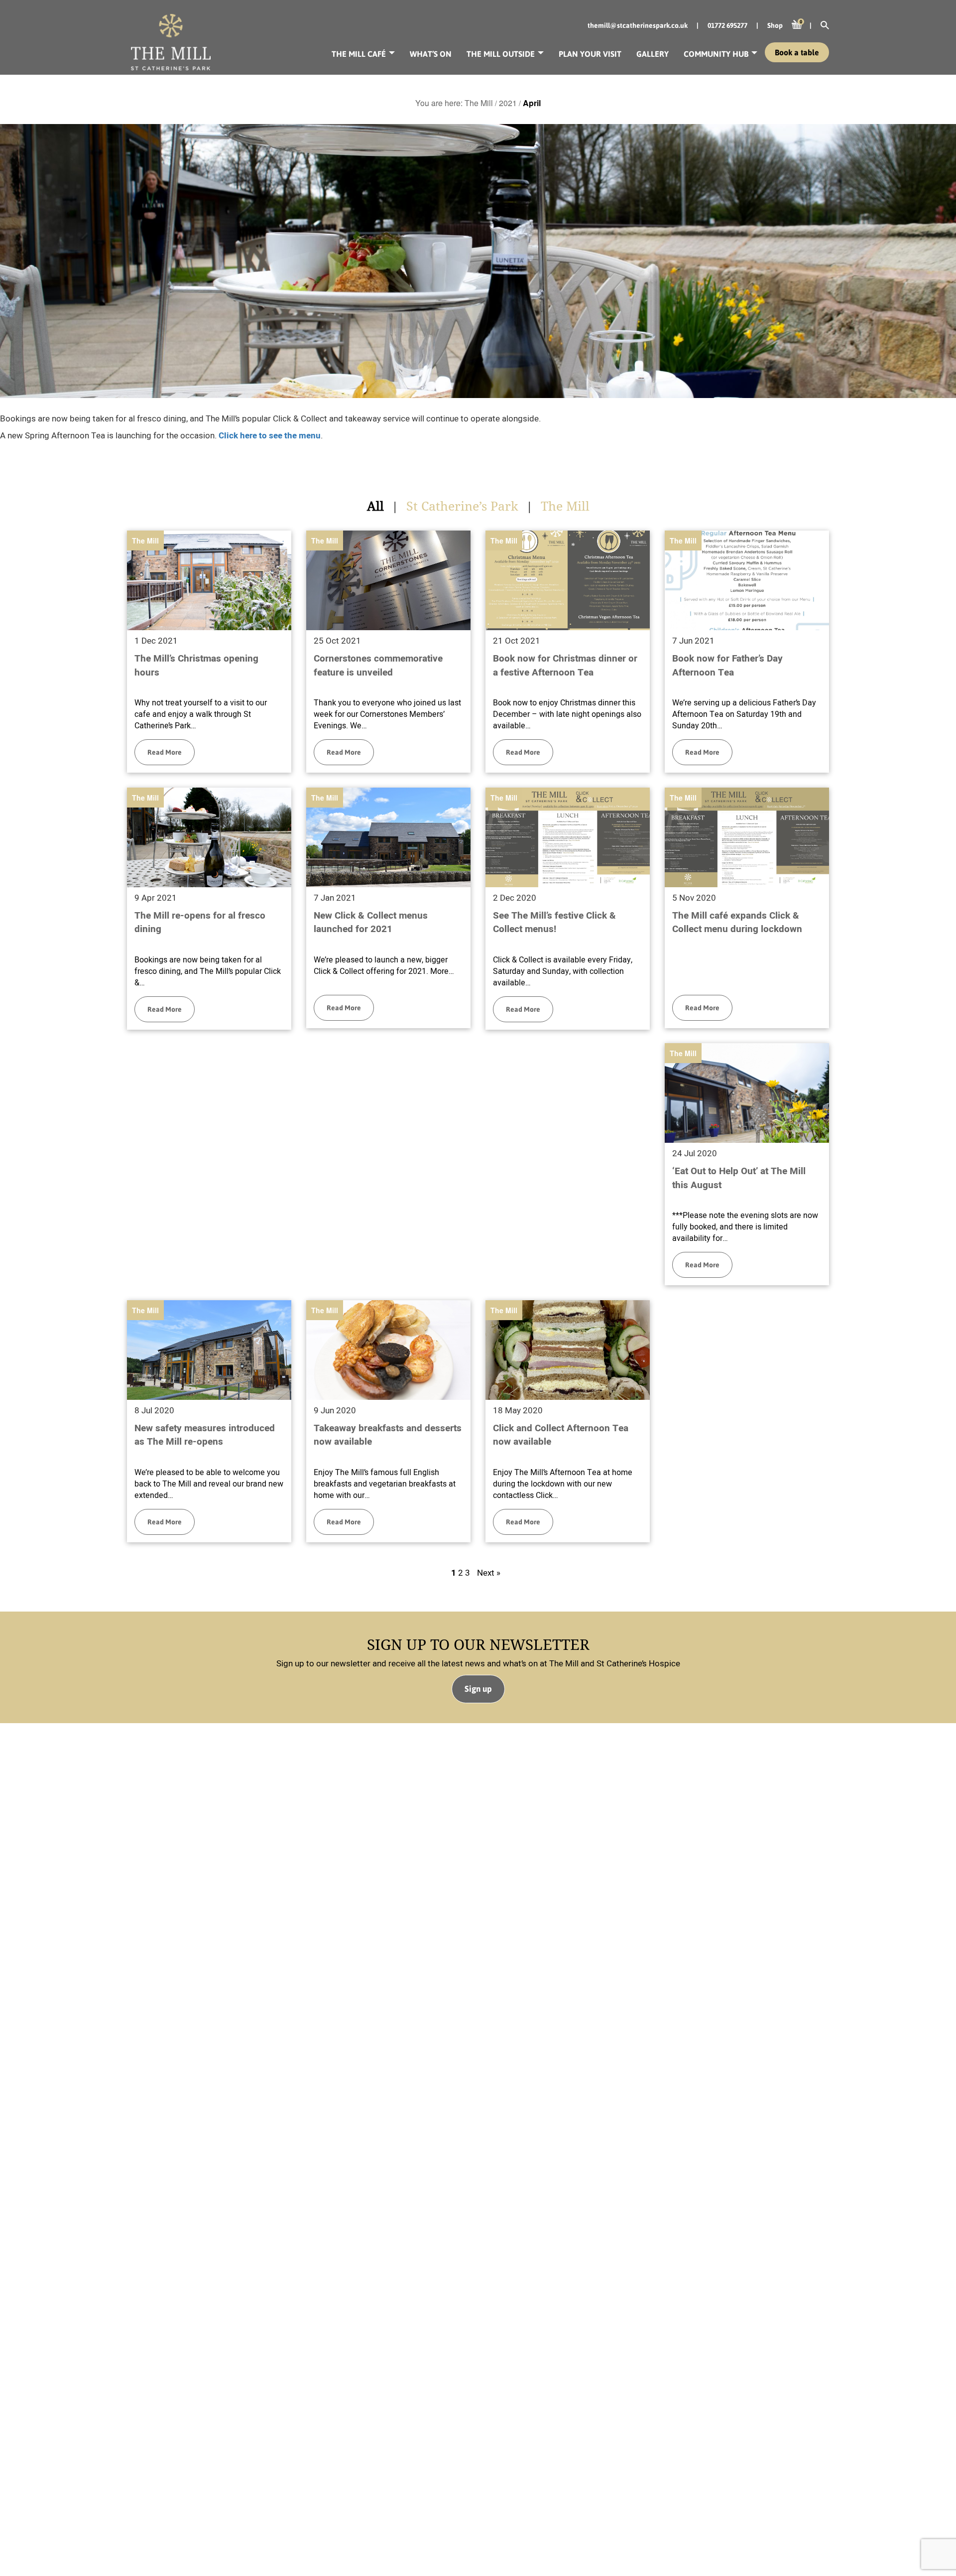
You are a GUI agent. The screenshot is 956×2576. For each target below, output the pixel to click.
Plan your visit (590, 54)
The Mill (145, 541)
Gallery (653, 54)
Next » (489, 1573)
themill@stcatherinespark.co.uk (638, 25)
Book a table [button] (797, 52)
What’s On (431, 54)
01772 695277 (727, 25)
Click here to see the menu (270, 436)
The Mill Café (359, 54)
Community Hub (716, 54)
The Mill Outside (501, 54)
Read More (165, 752)
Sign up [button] (478, 1689)
